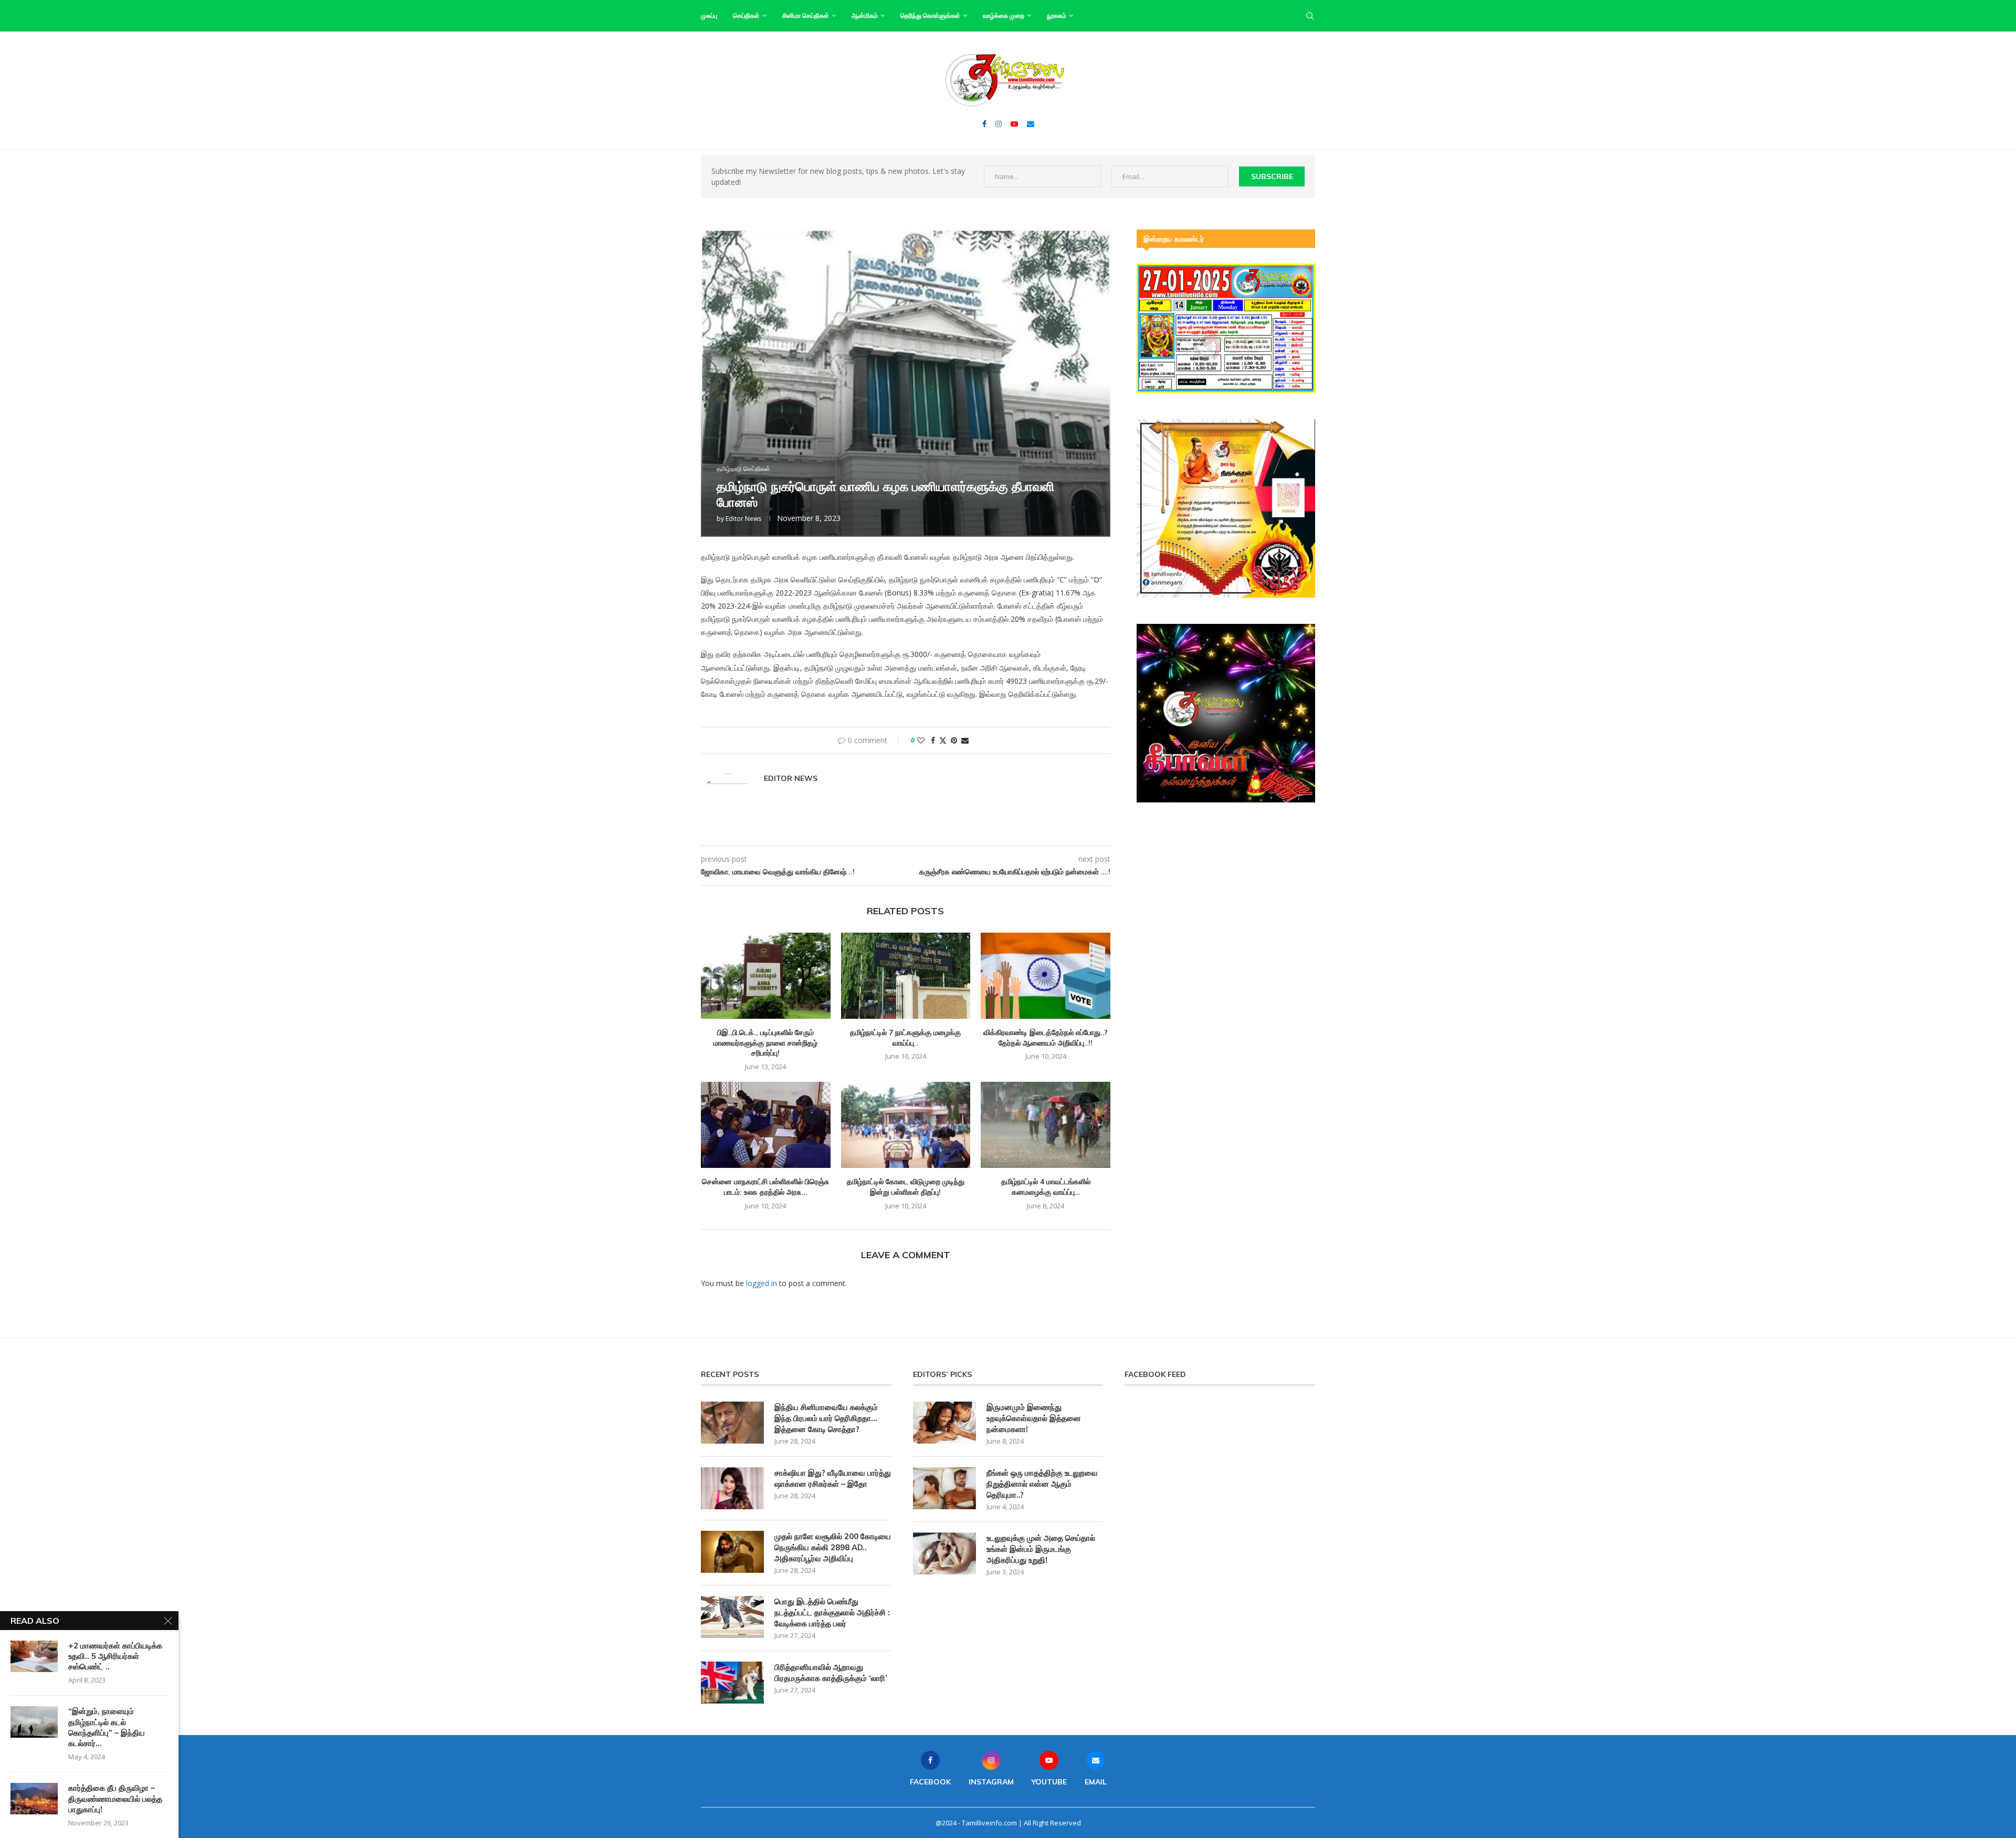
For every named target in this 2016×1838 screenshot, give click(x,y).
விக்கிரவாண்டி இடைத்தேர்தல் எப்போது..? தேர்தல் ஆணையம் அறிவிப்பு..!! (1046, 1038)
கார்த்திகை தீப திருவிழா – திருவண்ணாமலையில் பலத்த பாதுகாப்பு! (115, 1799)
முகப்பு (709, 15)
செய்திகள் (746, 15)
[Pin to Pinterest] (954, 740)
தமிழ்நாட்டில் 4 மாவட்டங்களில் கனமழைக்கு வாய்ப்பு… (1046, 1187)
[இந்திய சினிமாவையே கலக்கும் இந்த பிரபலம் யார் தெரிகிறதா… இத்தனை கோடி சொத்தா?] (732, 1423)
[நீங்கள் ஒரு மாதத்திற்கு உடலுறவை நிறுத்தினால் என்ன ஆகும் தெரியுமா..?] (944, 1488)
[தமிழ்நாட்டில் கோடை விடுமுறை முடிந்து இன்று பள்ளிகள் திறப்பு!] (906, 1125)
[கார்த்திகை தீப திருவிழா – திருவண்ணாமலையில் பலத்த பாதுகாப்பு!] (34, 1799)
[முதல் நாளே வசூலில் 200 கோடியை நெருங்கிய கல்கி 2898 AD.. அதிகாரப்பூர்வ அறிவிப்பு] (732, 1552)
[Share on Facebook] (933, 740)
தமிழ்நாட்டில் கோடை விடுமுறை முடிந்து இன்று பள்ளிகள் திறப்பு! (906, 1187)
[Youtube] (1014, 124)
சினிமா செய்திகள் (806, 15)
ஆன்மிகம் (865, 15)
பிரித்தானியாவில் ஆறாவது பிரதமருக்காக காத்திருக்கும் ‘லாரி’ (831, 1673)
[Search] (1310, 16)
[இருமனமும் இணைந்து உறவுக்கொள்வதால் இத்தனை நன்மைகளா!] (944, 1423)
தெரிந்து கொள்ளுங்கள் (930, 15)
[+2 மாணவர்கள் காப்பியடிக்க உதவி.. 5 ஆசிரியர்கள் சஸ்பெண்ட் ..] (34, 1656)
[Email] (1031, 124)
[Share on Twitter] (943, 740)
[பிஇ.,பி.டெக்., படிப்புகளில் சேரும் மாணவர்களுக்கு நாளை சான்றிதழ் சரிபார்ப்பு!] (766, 976)
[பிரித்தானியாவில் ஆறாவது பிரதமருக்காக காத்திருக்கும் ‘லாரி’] (732, 1683)
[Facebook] (984, 124)
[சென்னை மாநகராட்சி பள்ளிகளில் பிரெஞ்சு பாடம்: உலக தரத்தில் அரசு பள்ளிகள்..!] (766, 1125)
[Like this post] (921, 740)
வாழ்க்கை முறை (1004, 15)
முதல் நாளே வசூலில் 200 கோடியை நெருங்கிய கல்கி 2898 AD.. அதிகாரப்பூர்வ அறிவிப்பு (833, 1547)
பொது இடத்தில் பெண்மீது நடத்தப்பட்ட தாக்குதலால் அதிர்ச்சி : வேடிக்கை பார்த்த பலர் (832, 1612)
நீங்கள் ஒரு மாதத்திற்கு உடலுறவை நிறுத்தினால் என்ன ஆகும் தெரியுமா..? (1042, 1484)
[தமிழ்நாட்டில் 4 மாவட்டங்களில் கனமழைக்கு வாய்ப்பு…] (1046, 1125)
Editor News (743, 519)
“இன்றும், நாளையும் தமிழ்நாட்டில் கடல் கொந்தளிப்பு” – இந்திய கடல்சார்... (107, 1727)
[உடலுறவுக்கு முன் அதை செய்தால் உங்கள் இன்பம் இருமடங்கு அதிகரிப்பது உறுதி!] (944, 1553)
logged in (762, 1283)
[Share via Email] (965, 740)
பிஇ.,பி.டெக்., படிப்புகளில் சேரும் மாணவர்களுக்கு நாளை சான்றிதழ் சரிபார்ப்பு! (765, 1043)
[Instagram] (999, 124)
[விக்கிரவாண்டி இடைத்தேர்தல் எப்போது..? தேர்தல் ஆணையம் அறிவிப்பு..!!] (1046, 976)
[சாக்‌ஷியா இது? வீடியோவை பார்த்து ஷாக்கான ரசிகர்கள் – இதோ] (732, 1488)
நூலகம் (1057, 15)
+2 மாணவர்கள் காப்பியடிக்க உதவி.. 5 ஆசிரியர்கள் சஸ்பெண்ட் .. (115, 1656)
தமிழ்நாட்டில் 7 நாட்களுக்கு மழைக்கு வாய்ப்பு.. (905, 1038)
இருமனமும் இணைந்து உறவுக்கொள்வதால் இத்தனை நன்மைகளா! (1034, 1418)
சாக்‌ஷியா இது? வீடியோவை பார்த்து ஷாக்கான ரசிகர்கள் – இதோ (833, 1478)
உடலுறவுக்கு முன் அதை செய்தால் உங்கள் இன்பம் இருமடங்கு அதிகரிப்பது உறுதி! (1041, 1549)
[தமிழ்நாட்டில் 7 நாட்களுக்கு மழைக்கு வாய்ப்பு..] (906, 976)
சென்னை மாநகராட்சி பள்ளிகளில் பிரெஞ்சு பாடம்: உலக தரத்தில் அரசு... (765, 1187)
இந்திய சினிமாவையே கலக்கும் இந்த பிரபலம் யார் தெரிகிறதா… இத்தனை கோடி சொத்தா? (826, 1418)
